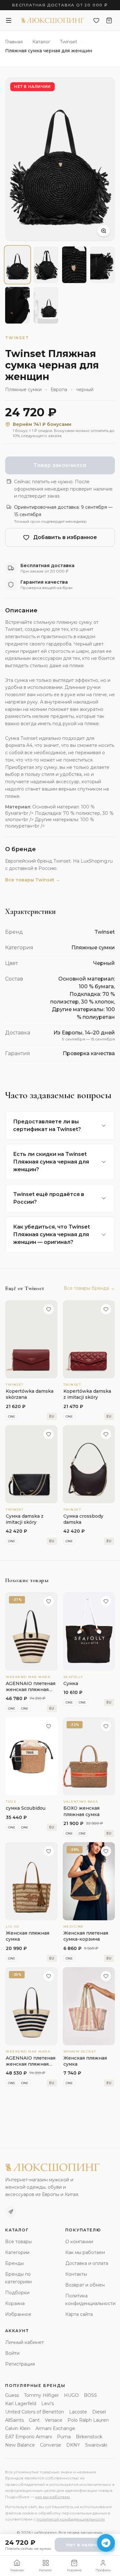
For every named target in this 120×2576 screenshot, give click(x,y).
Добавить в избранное (65, 537)
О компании (79, 2242)
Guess (12, 2395)
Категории (17, 2252)
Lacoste (78, 2412)
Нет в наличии (85, 2545)
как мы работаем (52, 2497)
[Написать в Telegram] (106, 2543)
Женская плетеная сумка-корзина (86, 1936)
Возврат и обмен (85, 2285)
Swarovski (96, 2445)
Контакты (76, 2274)
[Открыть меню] (9, 20)
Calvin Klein (18, 2428)
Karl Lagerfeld (21, 2404)
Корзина (15, 2303)
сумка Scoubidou (26, 1808)
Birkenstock (89, 2437)
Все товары (18, 2242)
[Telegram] (11, 2212)
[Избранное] (96, 20)
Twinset (68, 42)
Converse (51, 2445)
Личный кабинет (24, 2342)
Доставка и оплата (87, 2263)
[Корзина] (109, 20)
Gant (34, 2420)
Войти (12, 2353)
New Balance (20, 2445)
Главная (14, 42)
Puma (64, 2437)
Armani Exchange (55, 2428)
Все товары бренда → (89, 1288)
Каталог (41, 42)
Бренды (14, 2263)
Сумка (71, 1683)
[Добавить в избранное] (49, 1309)
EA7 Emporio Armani (28, 2437)
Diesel (99, 2412)
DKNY (73, 2445)
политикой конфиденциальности (71, 2519)
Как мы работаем (85, 2252)
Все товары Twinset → (33, 880)
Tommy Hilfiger (41, 2395)
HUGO (71, 2395)
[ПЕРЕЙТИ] (31, 1339)
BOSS (90, 2395)
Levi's (48, 2404)
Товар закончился (60, 465)
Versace (54, 2420)
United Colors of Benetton (35, 2412)
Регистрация (20, 2364)
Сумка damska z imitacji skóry (25, 1519)
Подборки (17, 2293)
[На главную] (53, 20)
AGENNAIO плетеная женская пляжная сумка (31, 1690)
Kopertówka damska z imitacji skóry (87, 1394)
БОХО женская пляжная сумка (81, 1811)
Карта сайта (79, 2314)
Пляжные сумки (23, 390)
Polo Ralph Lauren (88, 2420)
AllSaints (14, 2420)
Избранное (18, 2314)
